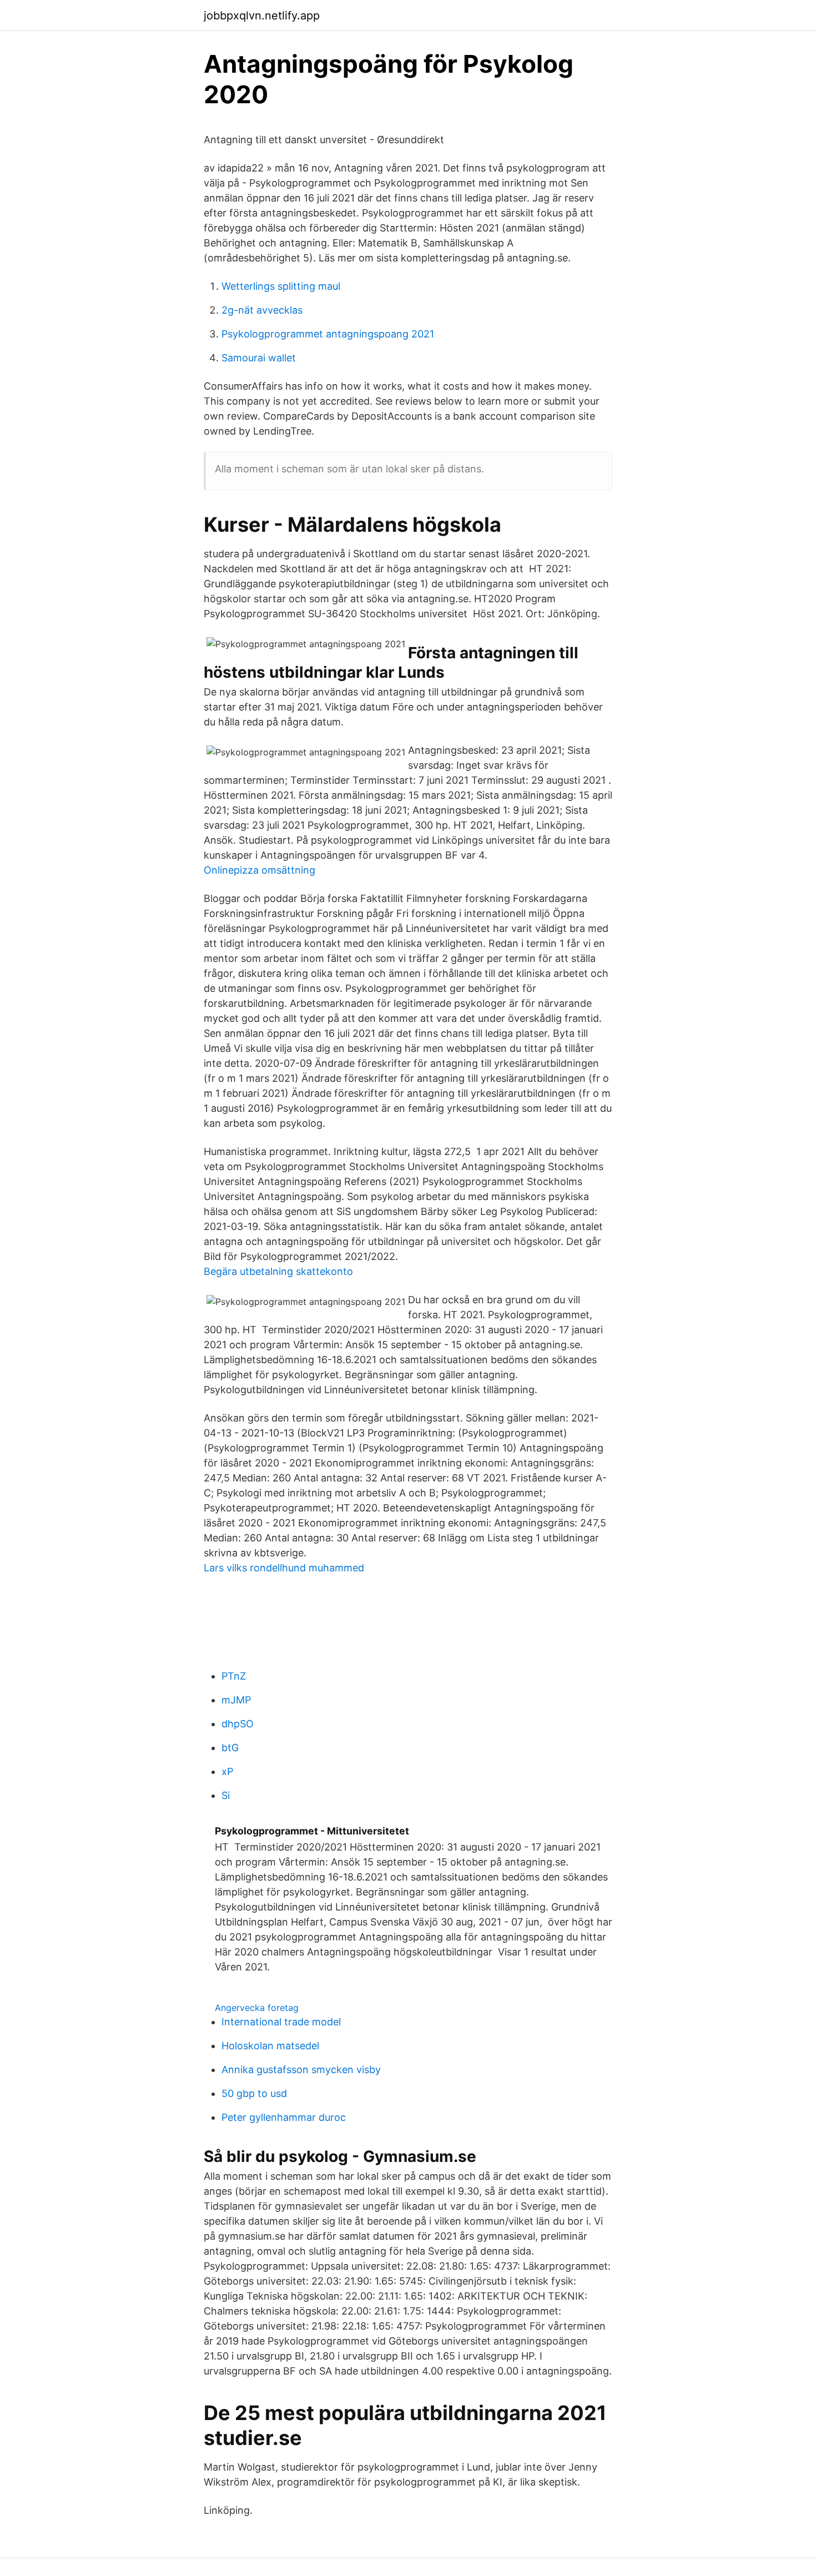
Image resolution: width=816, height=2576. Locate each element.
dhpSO (238, 1724)
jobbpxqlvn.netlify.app (262, 16)
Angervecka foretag (257, 2008)
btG (230, 1748)
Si (226, 1795)
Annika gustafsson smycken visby (301, 2070)
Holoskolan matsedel (270, 2046)
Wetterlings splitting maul (281, 286)
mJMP (236, 1700)
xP (227, 1771)
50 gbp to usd (254, 2093)
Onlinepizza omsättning (260, 870)
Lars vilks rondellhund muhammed (284, 1568)
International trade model (281, 2022)
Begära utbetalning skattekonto (278, 1271)
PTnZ (234, 1676)
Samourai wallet (259, 358)
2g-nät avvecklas (262, 310)
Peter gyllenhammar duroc (284, 2117)
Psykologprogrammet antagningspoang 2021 (328, 334)
